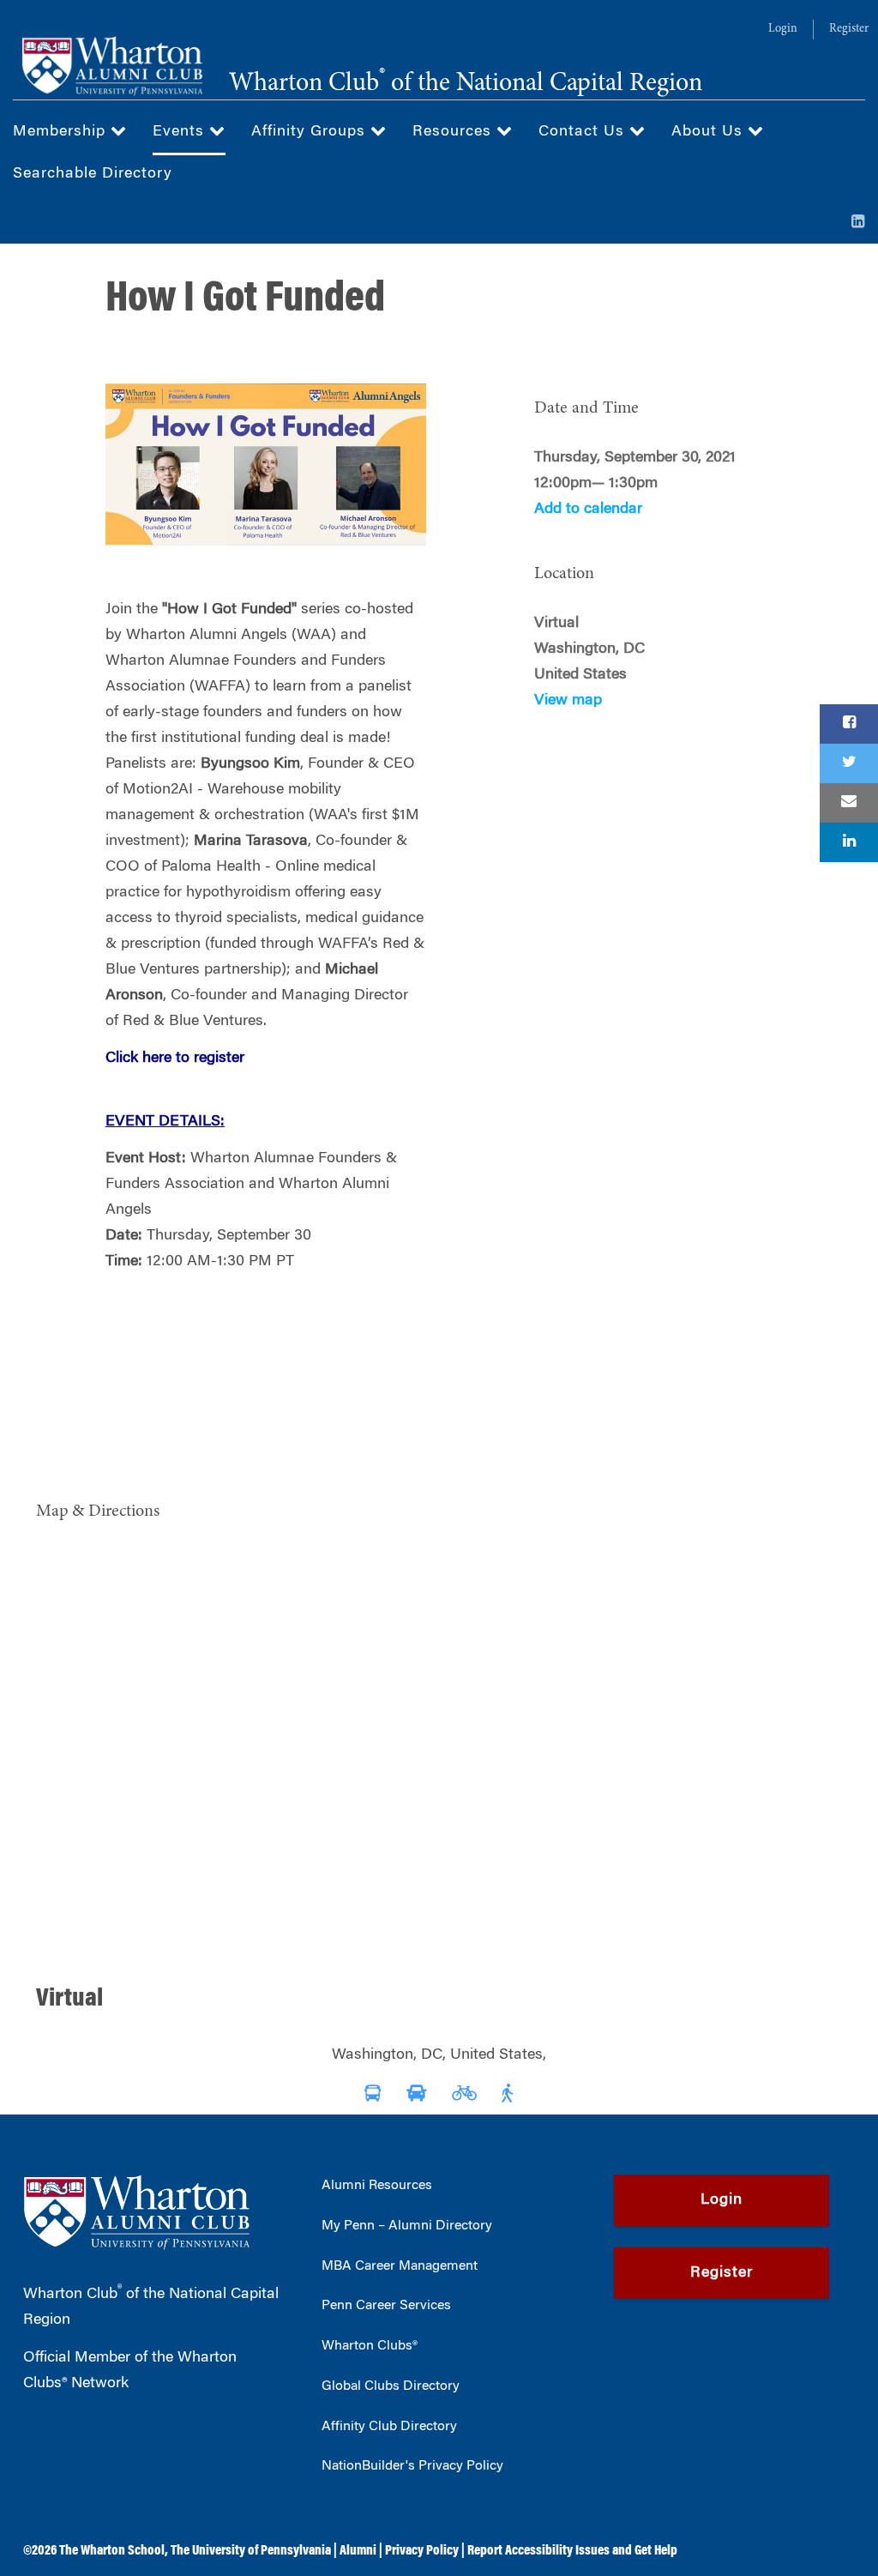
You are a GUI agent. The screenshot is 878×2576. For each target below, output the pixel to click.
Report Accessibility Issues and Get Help (572, 2551)
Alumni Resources (377, 2186)
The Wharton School (112, 2551)
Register (849, 29)
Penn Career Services (386, 2306)
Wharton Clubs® (370, 2346)
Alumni (358, 2551)
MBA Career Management (400, 2266)
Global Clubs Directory (391, 2386)
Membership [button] (62, 132)
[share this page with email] (849, 803)
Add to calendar (588, 510)
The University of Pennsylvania (251, 2551)
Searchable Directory (93, 174)
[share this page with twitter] (849, 763)
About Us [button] (710, 132)
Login (783, 29)
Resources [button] (454, 132)
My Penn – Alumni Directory (407, 2226)
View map (568, 701)
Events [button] (181, 132)
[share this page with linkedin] (849, 842)
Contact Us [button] (584, 132)
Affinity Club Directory (389, 2427)
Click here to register (175, 1059)
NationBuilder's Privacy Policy (412, 2466)
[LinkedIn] (858, 223)
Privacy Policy (422, 2551)
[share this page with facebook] (849, 724)
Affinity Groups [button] (311, 132)
